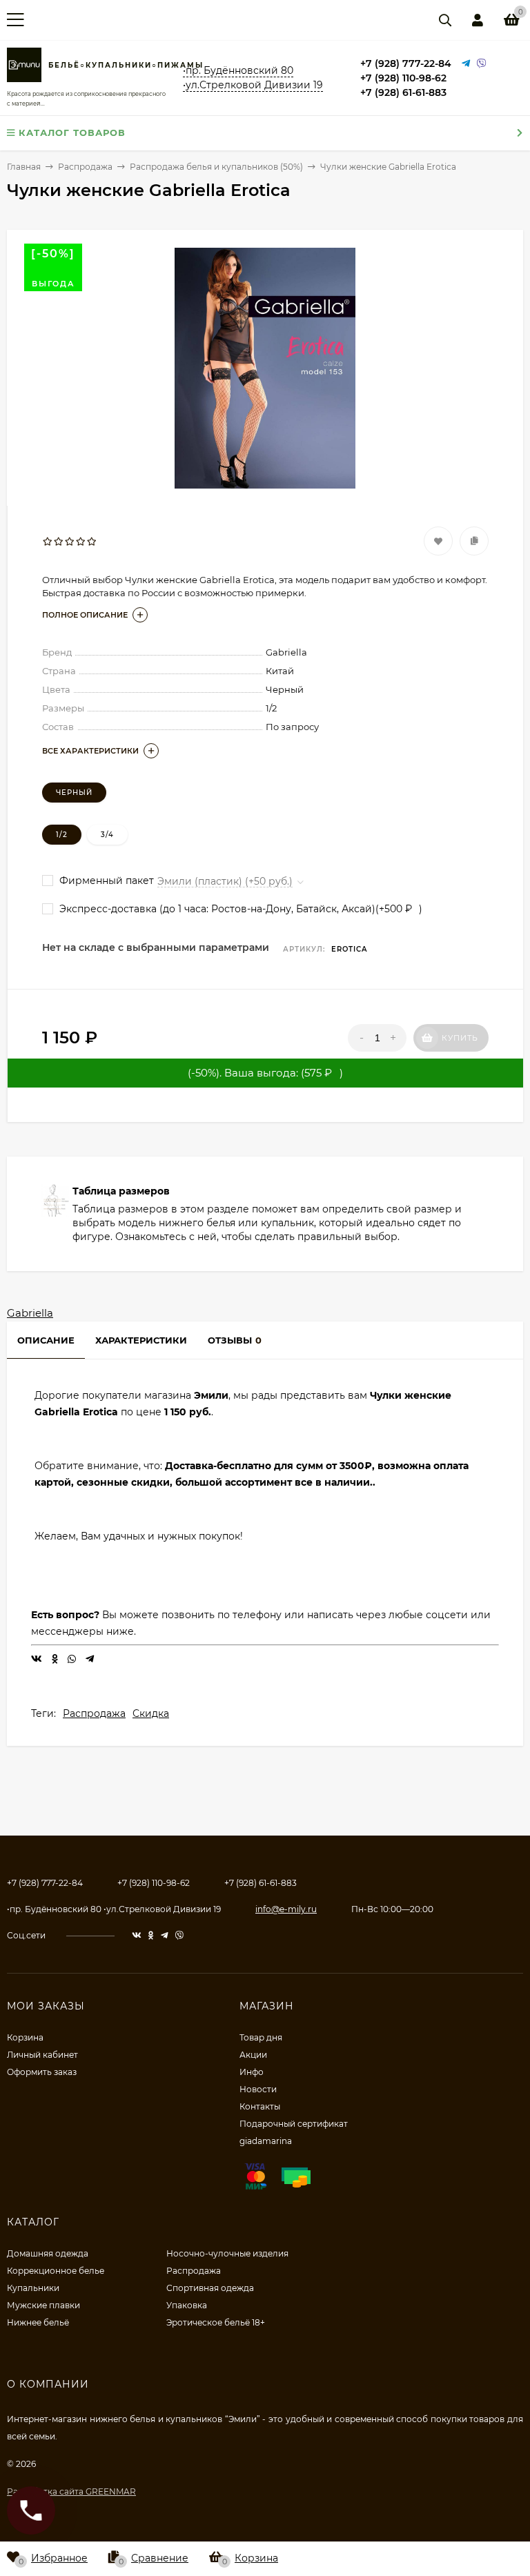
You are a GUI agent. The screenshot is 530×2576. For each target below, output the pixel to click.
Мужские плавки (43, 2305)
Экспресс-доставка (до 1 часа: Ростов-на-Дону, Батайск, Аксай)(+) (239, 909)
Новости (258, 2089)
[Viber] (482, 64)
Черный (74, 793)
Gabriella (30, 1313)
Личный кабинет (42, 2055)
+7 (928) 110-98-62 (403, 78)
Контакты (260, 2106)
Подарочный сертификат (294, 2124)
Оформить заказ (42, 2072)
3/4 (107, 835)
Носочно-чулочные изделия (227, 2253)
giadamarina (266, 2141)
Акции (253, 2055)
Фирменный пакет (105, 881)
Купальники (33, 2288)
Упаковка (187, 2305)
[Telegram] (466, 64)
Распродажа (94, 1713)
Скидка (151, 1713)
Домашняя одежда (48, 2253)
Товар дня (261, 2037)
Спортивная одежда (210, 2288)
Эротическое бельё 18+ (216, 2322)
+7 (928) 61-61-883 (403, 92)
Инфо (252, 2072)
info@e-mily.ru (286, 1909)
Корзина (25, 2037)
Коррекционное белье (56, 2271)
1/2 (62, 835)
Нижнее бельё (38, 2322)
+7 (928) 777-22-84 (406, 63)
